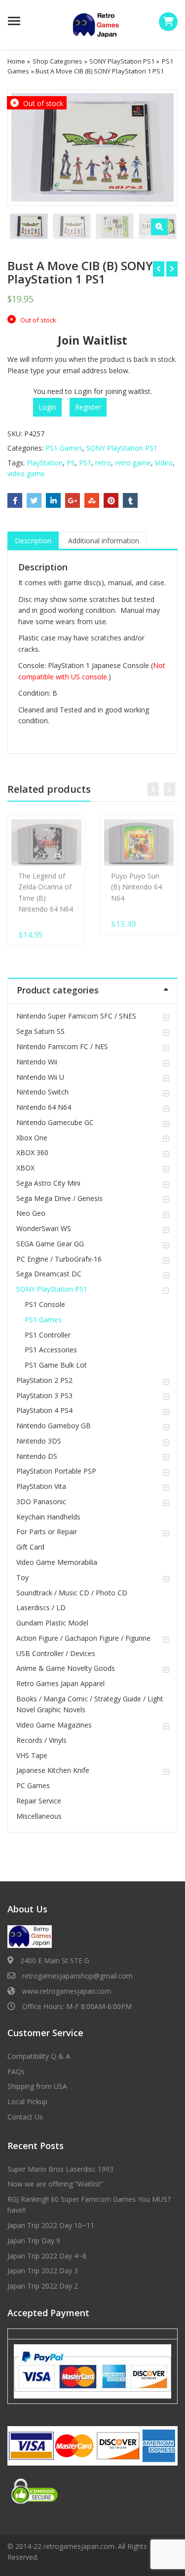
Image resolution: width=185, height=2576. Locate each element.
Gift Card (30, 1547)
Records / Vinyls (41, 1740)
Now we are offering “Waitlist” (55, 2184)
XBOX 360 (32, 1152)
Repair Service (39, 1801)
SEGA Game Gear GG (50, 1244)
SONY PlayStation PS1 (122, 61)
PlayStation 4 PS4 (44, 1410)
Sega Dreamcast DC (49, 1274)
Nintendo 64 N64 (44, 1107)
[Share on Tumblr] (130, 500)
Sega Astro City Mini (48, 1183)
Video (164, 463)
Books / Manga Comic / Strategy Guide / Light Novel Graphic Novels (90, 1704)
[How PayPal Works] (92, 2371)
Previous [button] (25, 146)
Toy (22, 1577)
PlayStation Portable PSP (56, 1471)
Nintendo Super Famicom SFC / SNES (76, 1016)
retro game (133, 463)
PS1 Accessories (51, 1350)
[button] (159, 227)
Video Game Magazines (54, 1725)
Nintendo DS (37, 1456)
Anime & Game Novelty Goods (66, 1668)
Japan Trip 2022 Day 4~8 (47, 2256)
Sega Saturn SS (40, 1031)
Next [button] (160, 146)
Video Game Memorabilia (57, 1562)
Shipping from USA (37, 2086)
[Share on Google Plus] (73, 500)
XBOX (25, 1168)
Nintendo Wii (37, 1062)
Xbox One (32, 1138)
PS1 (85, 463)
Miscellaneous (39, 1816)
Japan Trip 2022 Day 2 (43, 2286)
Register (88, 407)
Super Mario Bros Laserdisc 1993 (60, 2169)
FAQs (16, 2071)
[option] (92, 147)
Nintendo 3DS (39, 1441)
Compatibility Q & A (39, 2056)
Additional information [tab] (104, 541)
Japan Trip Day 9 (34, 2241)
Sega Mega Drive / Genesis (59, 1198)
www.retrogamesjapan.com (67, 1991)
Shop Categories (57, 61)
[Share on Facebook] (15, 500)
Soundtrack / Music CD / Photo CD (72, 1593)
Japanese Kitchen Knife (53, 1770)
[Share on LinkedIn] (53, 500)
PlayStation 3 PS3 (44, 1395)
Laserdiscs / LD (41, 1607)
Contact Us (25, 2117)
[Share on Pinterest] (111, 500)
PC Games (33, 1785)
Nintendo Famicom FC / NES (62, 1046)
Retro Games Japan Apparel (60, 1683)
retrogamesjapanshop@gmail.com (77, 1976)
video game (26, 474)
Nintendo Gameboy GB (54, 1426)
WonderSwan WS (44, 1228)
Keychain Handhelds (48, 1517)
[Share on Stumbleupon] (92, 500)
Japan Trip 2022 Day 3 (43, 2271)
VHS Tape (32, 1755)
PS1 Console (45, 1304)
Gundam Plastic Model (52, 1623)
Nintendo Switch (42, 1092)
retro (103, 463)
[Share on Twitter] (34, 500)
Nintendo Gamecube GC (55, 1122)
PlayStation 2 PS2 (44, 1380)
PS (71, 463)
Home (16, 61)
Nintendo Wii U (40, 1077)
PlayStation (45, 463)
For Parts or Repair (47, 1532)
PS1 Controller (48, 1335)
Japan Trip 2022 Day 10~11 (51, 2225)
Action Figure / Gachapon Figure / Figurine (83, 1638)
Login (47, 407)
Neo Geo (31, 1213)
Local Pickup (27, 2101)
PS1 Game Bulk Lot (56, 1365)
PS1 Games (64, 448)
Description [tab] (33, 541)
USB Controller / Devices (56, 1653)
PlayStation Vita (41, 1486)
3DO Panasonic (41, 1501)
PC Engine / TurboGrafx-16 (59, 1259)
